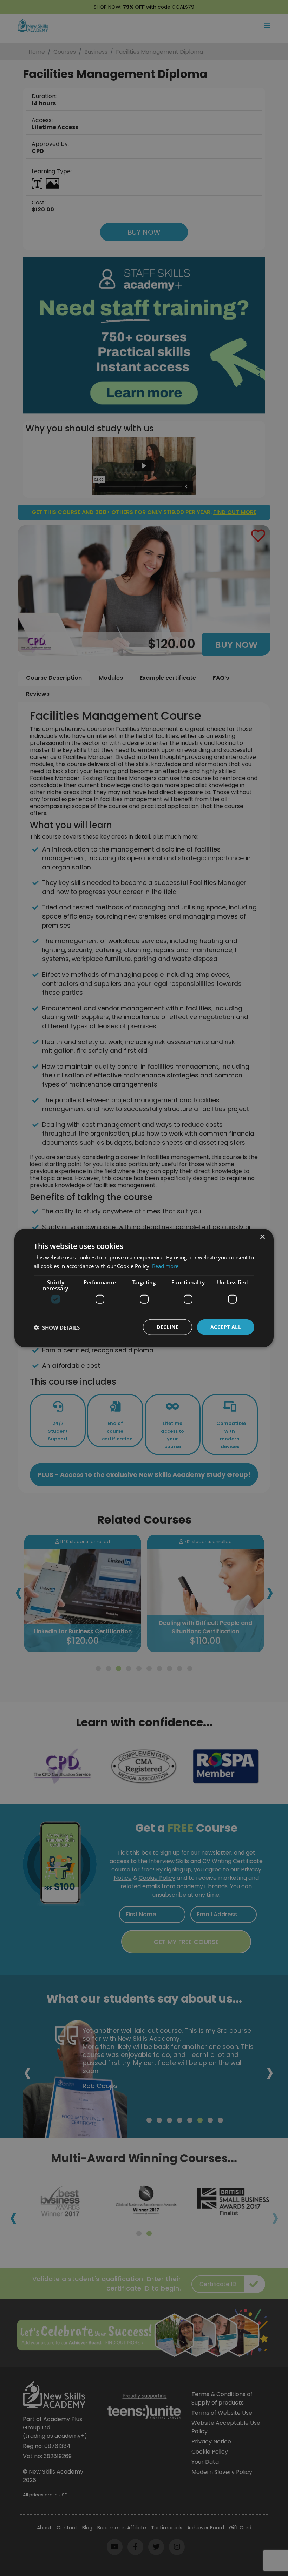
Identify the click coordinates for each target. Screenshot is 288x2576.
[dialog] (144, 1288)
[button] (57, 1327)
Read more (165, 1266)
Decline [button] (168, 1327)
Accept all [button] (226, 1327)
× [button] (262, 1237)
